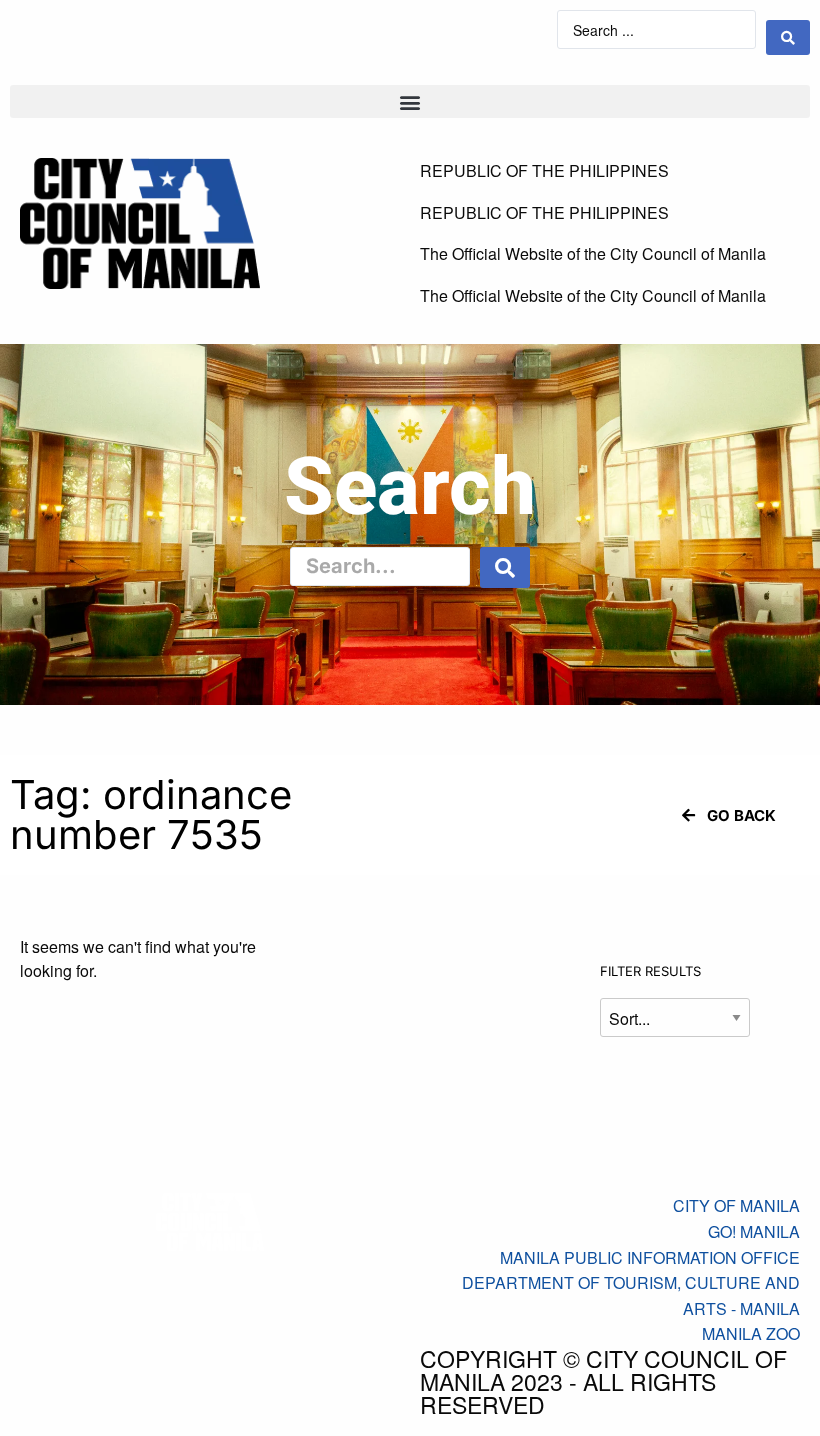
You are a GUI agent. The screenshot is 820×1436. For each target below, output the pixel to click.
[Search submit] (788, 37)
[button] (410, 101)
